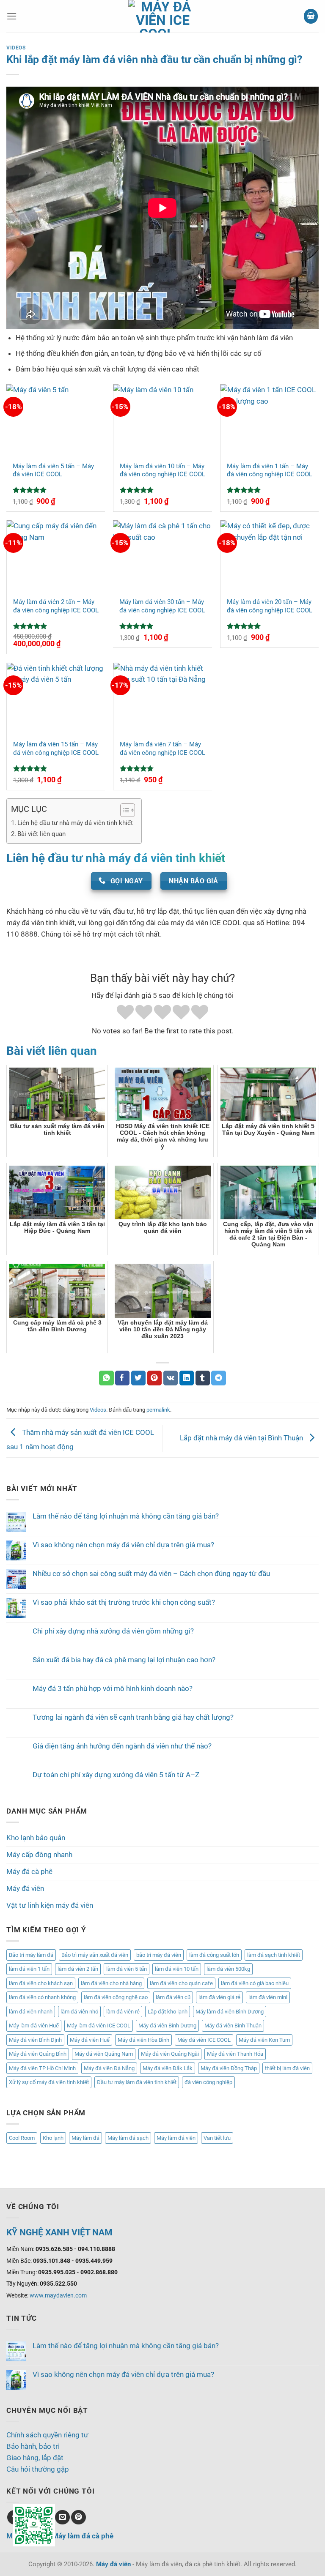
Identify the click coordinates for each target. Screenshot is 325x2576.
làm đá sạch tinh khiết (274, 1955)
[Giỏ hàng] (311, 16)
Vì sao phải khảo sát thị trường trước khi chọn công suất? (124, 1602)
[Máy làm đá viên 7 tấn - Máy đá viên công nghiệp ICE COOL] (162, 698)
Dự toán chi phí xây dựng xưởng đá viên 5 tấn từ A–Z (116, 1775)
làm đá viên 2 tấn (78, 1969)
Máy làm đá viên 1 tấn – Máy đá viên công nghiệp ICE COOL (270, 470)
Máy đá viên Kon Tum (264, 2040)
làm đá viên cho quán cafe (181, 1983)
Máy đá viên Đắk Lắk (168, 2068)
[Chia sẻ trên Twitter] (139, 1378)
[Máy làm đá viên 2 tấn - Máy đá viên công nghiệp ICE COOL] (56, 556)
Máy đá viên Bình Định (35, 2040)
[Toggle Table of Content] (123, 810)
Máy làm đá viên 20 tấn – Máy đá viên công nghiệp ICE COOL (270, 606)
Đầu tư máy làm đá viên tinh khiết (137, 2082)
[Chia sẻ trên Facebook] (123, 1378)
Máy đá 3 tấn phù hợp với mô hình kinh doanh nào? (113, 1688)
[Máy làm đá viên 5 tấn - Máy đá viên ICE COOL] (56, 420)
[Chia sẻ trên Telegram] (219, 1378)
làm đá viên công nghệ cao (116, 1997)
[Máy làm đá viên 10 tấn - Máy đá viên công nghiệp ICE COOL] (162, 420)
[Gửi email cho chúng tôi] (62, 2517)
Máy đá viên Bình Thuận (233, 2026)
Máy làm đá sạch (128, 2138)
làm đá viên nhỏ (79, 2012)
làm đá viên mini (268, 1997)
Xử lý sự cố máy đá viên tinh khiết (49, 2082)
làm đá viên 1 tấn (29, 1969)
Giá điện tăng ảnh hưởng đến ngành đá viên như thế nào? (122, 1746)
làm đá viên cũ (173, 1997)
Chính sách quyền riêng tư (47, 2435)
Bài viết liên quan (41, 834)
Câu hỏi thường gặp (38, 2469)
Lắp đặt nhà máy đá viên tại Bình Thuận (242, 1438)
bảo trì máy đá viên (159, 1955)
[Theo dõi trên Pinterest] (78, 2517)
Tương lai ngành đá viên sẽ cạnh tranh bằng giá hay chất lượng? (133, 1717)
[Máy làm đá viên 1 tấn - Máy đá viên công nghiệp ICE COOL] (270, 420)
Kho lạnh (53, 2138)
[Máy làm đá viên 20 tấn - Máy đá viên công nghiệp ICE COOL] (270, 556)
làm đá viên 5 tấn (127, 1969)
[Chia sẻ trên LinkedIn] (187, 1378)
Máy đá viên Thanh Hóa (235, 2054)
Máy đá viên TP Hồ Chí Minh (42, 2068)
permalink (158, 1410)
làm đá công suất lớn (214, 1955)
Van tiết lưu (217, 2138)
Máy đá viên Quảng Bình (38, 2054)
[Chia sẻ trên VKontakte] (171, 1378)
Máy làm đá (85, 2138)
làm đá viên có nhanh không (42, 1997)
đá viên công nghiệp (208, 2082)
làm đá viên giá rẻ (219, 1997)
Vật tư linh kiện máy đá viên (50, 1905)
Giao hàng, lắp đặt (35, 2458)
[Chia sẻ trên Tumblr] (203, 1378)
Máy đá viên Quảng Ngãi (170, 2054)
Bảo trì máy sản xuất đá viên (95, 1955)
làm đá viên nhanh (31, 2012)
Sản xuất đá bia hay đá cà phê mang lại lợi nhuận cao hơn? (124, 1660)
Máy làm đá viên (176, 2138)
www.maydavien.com (58, 2295)
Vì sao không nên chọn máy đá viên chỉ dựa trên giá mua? (123, 1545)
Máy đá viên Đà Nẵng (109, 2068)
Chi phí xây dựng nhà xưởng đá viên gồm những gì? (113, 1631)
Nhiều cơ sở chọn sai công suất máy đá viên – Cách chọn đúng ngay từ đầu (151, 1573)
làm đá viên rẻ (123, 2012)
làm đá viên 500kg (228, 1969)
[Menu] (12, 16)
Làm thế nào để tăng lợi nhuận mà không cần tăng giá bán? (126, 1516)
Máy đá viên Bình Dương (167, 2026)
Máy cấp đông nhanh (39, 1855)
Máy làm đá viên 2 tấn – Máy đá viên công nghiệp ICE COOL (56, 606)
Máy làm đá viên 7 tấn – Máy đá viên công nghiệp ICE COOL (162, 748)
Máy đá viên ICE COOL (204, 2040)
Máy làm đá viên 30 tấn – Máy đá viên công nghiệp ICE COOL (162, 606)
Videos (16, 48)
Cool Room (22, 2138)
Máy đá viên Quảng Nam (104, 2054)
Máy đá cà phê (29, 1871)
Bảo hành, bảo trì (33, 2446)
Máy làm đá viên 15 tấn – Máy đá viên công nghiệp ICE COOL (56, 748)
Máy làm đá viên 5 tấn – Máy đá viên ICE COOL (53, 470)
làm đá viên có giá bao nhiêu (255, 1983)
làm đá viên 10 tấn (177, 1969)
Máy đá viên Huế (90, 2040)
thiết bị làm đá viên (287, 2068)
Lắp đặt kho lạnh (168, 2012)
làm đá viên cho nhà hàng (111, 1983)
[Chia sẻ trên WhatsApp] (106, 1378)
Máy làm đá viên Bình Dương (230, 2012)
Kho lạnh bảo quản (36, 1838)
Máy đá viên (25, 1888)
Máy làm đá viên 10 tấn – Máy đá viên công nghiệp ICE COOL (162, 470)
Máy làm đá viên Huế (34, 2026)
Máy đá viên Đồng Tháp (229, 2068)
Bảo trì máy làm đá (31, 1955)
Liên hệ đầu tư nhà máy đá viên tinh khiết (75, 823)
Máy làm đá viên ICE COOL (99, 2026)
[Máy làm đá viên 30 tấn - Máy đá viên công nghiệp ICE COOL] (162, 556)
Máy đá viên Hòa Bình (143, 2040)
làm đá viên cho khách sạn (41, 1983)
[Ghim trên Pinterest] (155, 1378)
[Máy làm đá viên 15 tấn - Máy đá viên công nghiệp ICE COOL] (56, 698)
